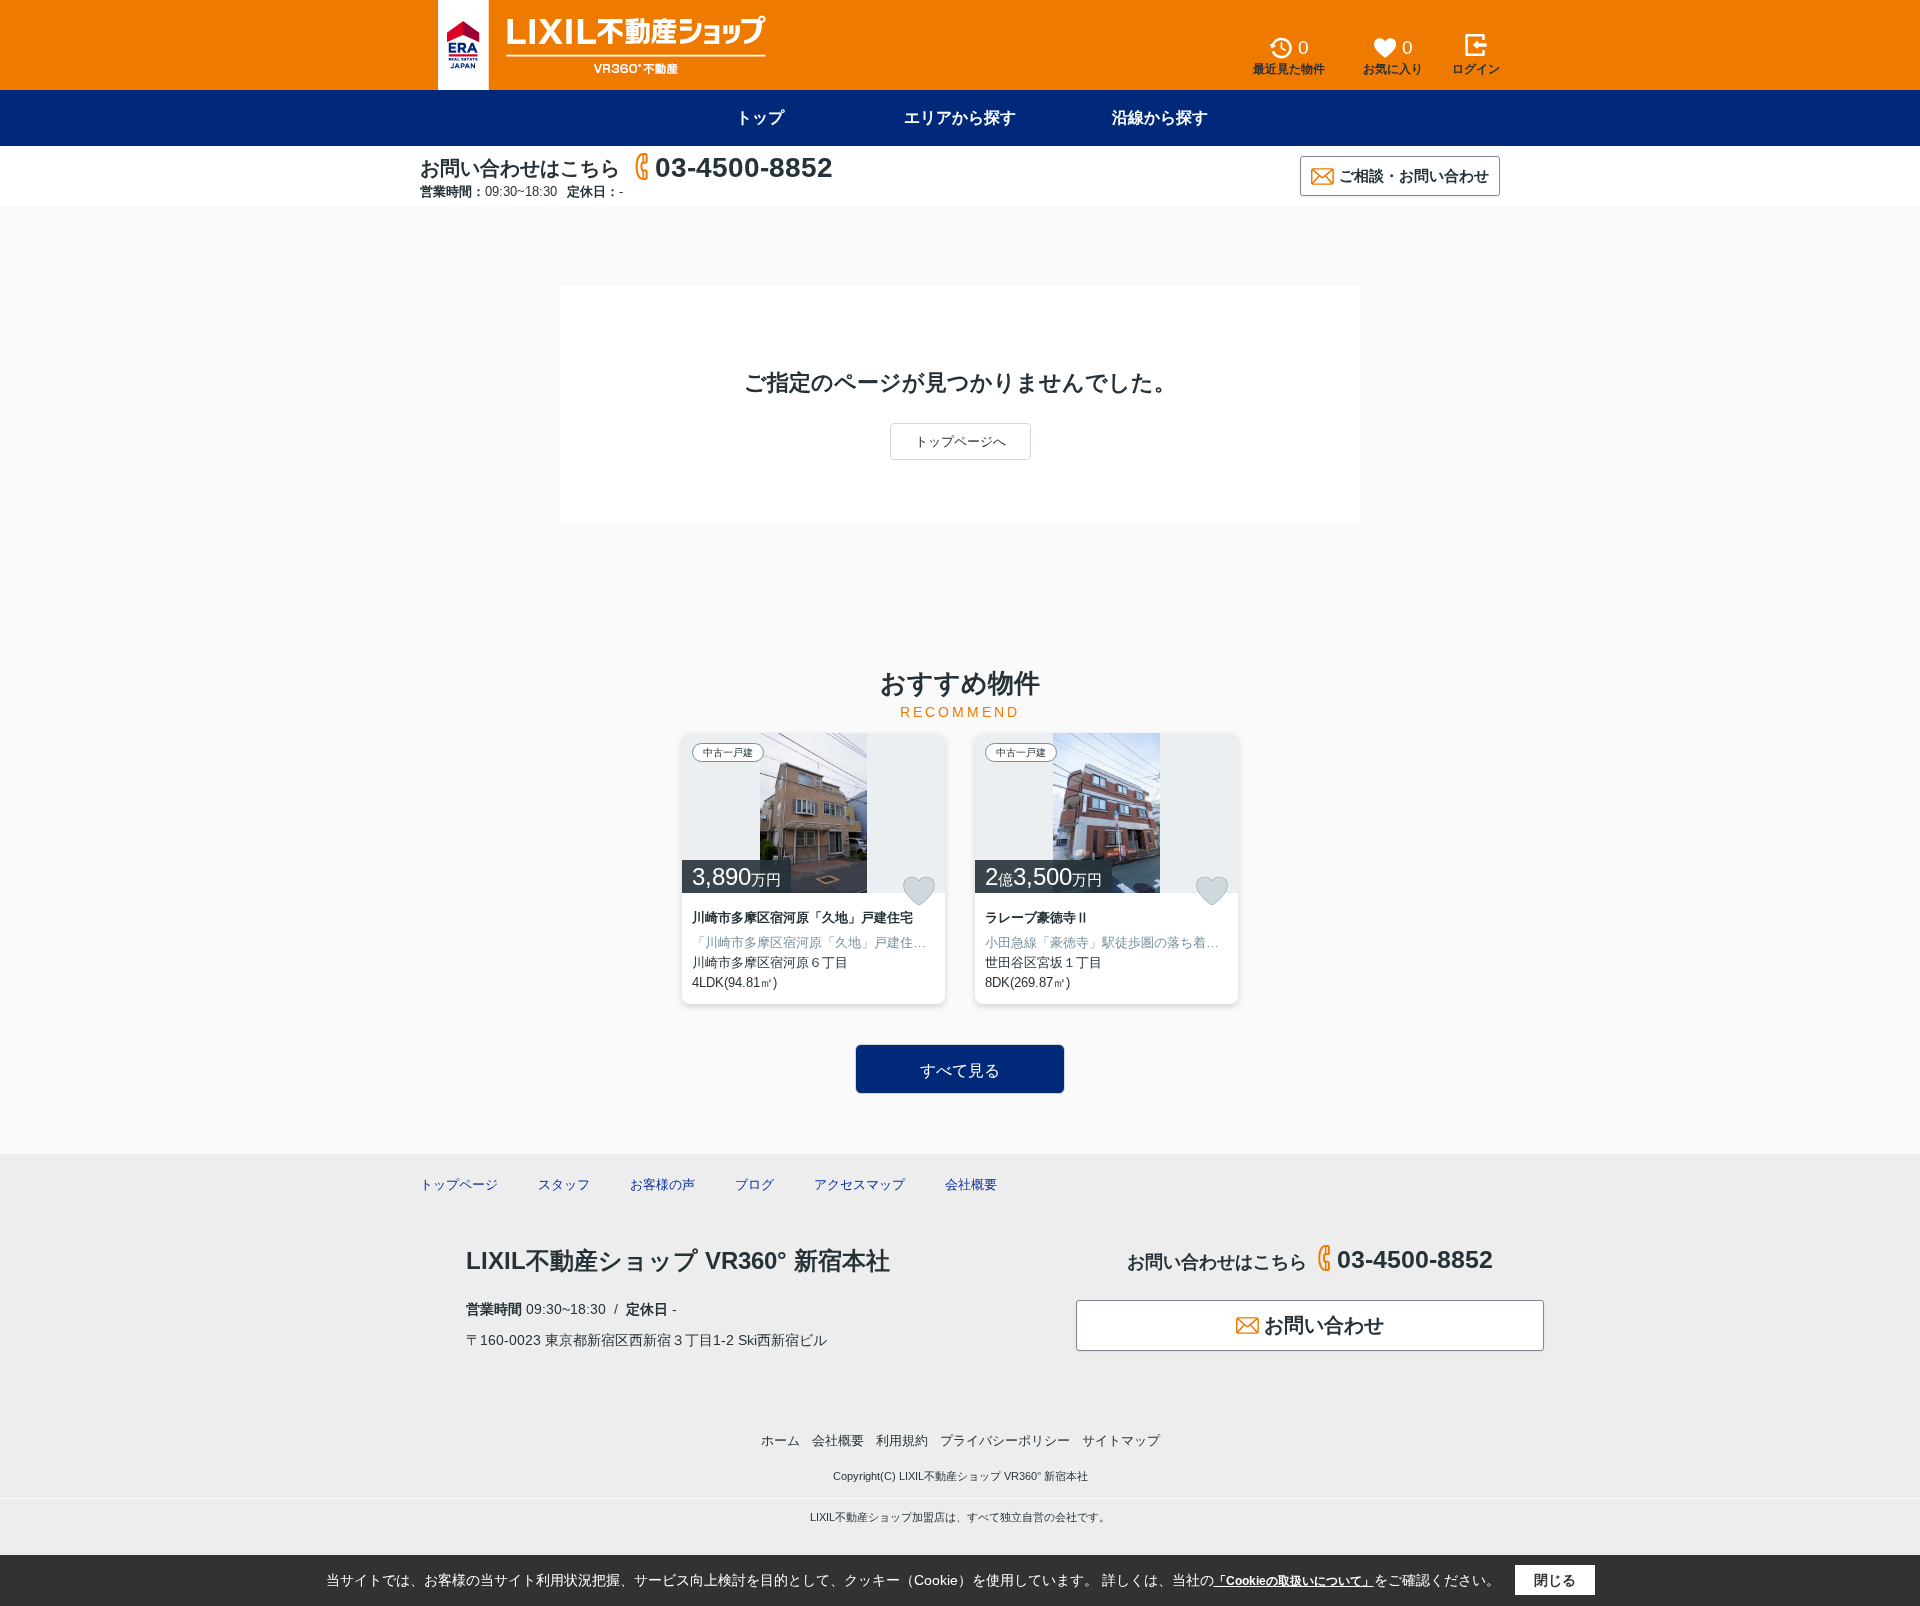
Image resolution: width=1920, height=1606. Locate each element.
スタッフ (564, 1184)
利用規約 (902, 1440)
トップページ (459, 1184)
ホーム (780, 1440)
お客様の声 (662, 1184)
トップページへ (960, 441)
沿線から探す (1160, 117)
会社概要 (971, 1184)
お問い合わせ (1324, 1325)
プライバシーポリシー (1005, 1440)
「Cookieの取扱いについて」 (1294, 1581)
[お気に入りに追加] (919, 891)
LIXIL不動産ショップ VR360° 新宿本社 (678, 1260)
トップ (760, 117)
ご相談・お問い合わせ (1414, 175)
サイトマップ (1121, 1440)
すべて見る (960, 1070)
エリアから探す (960, 117)
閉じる (1555, 1580)
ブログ (754, 1184)
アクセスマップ (859, 1184)
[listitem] (813, 868)
